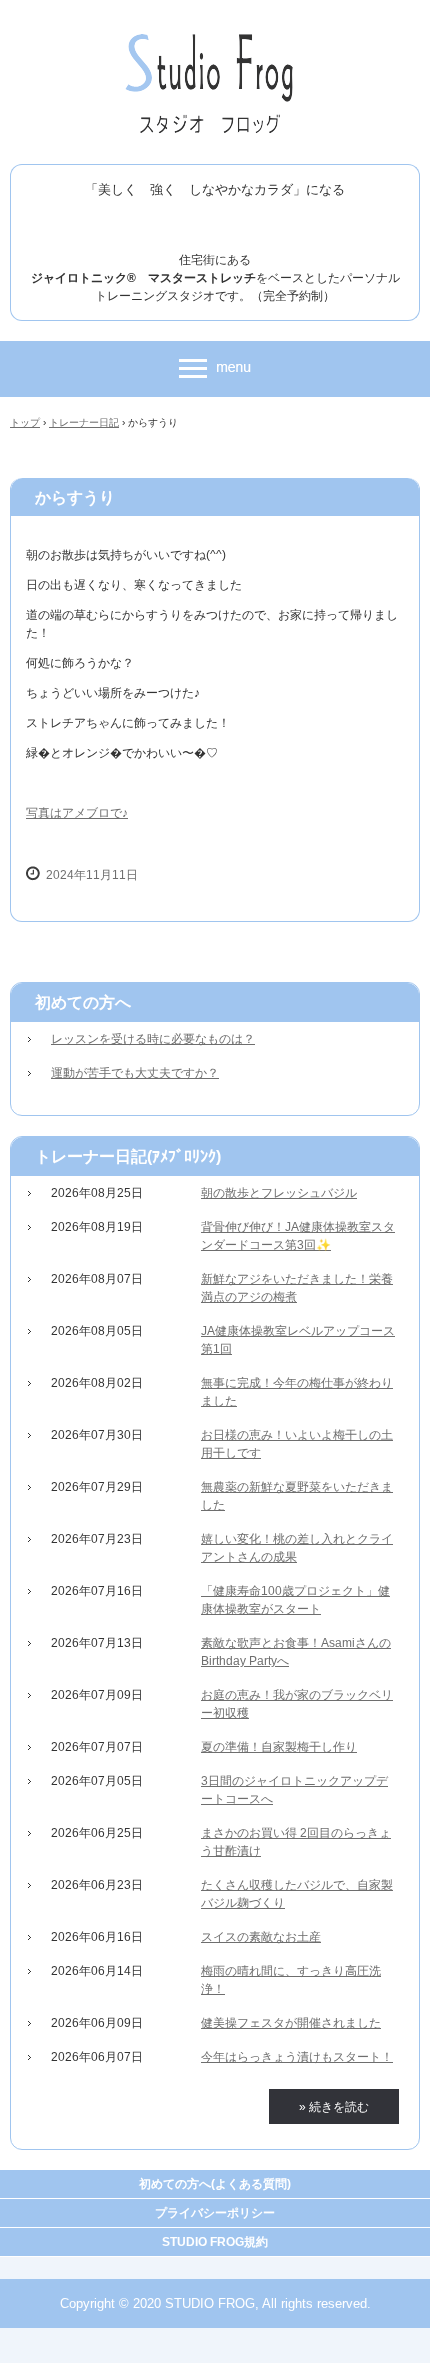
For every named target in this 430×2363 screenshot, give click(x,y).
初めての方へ (83, 1002)
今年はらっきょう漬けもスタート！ (297, 2057)
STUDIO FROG (215, 38)
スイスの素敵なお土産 (261, 1937)
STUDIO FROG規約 (215, 2242)
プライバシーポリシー (215, 2213)
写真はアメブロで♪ (77, 813)
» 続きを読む (334, 2107)
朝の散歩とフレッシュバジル (279, 1193)
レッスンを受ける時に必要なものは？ (153, 1039)
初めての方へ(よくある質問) (215, 2184)
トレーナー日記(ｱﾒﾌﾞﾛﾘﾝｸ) (128, 1156)
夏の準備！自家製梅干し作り (279, 1747)
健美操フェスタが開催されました (291, 2023)
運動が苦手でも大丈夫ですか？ (135, 1073)
